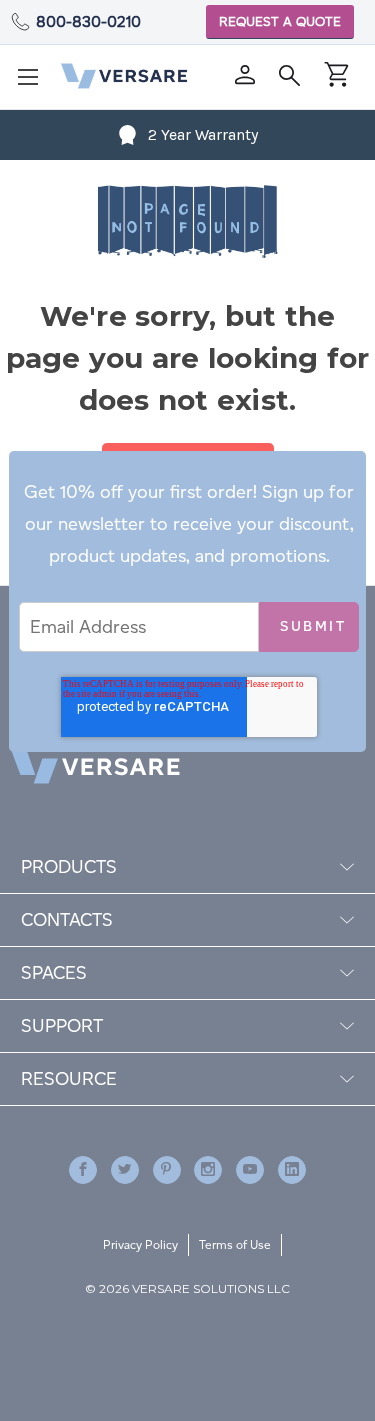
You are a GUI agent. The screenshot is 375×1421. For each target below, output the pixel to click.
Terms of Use (235, 1244)
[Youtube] (250, 1170)
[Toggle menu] (34, 83)
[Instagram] (208, 1170)
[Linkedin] (292, 1170)
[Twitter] (125, 1170)
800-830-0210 (88, 21)
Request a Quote (280, 21)
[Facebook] (83, 1170)
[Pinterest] (167, 1170)
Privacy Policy (140, 1244)
